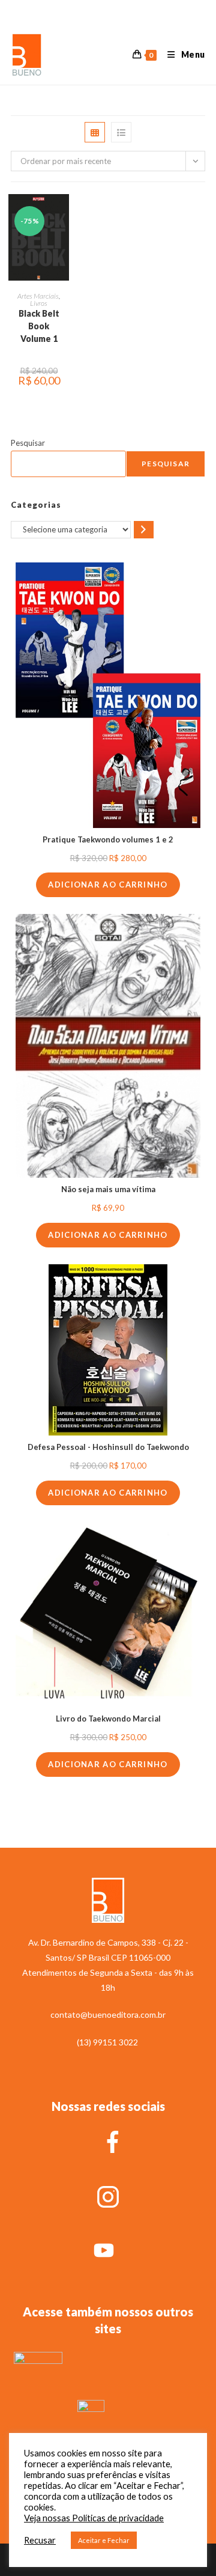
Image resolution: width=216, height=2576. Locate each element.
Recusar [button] (40, 2540)
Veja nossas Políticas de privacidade (94, 2518)
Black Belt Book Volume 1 (39, 326)
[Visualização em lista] (121, 132)
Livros (39, 303)
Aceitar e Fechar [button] (104, 2540)
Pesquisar (28, 443)
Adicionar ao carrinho (108, 885)
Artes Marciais (38, 296)
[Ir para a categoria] (144, 530)
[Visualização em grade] (95, 132)
